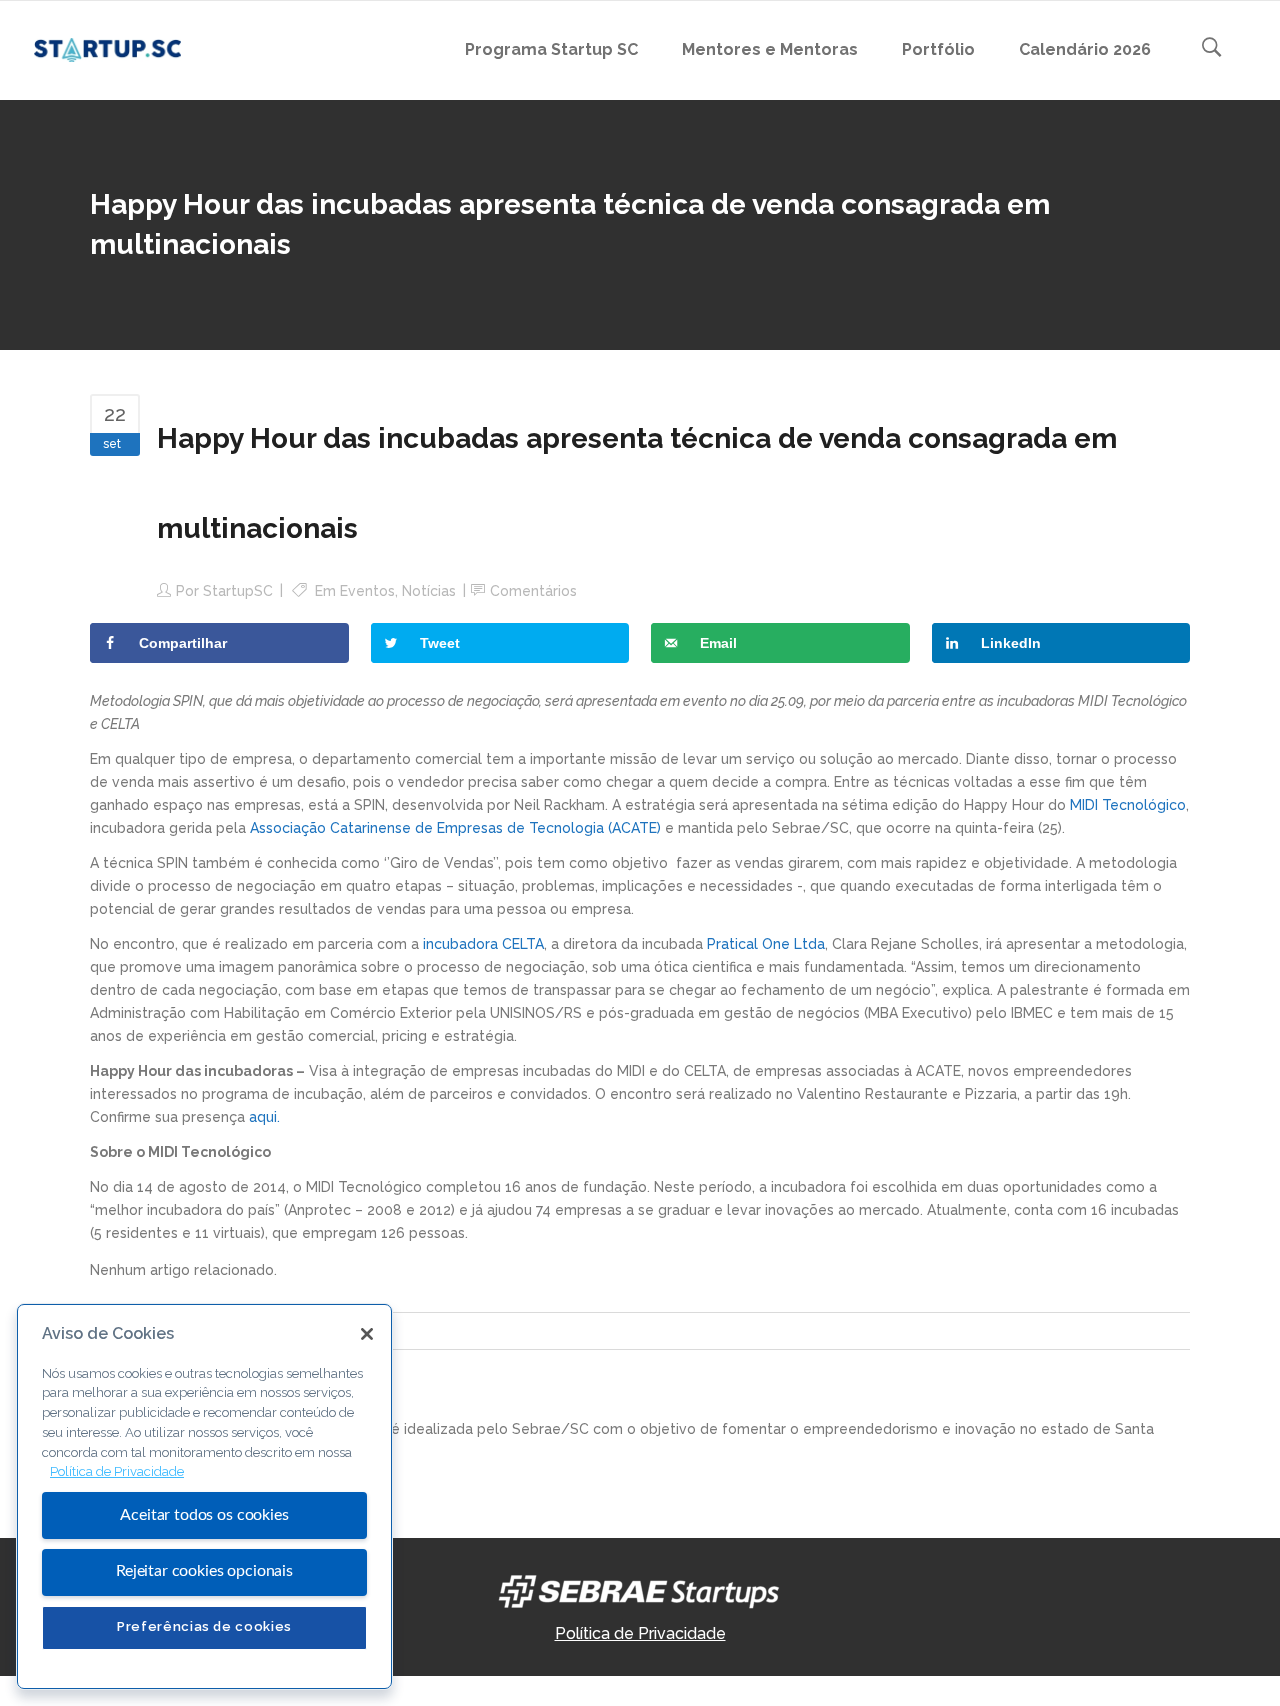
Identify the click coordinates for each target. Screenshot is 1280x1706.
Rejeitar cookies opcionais (204, 1571)
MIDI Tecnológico (1128, 805)
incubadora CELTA (483, 944)
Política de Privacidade (640, 1633)
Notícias (429, 591)
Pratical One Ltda (766, 944)
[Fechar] (367, 1334)
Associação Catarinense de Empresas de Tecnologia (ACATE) (455, 828)
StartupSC (238, 591)
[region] (204, 1496)
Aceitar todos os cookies (204, 1515)
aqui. (264, 1117)
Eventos (367, 591)
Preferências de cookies (204, 1626)
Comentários (533, 591)
